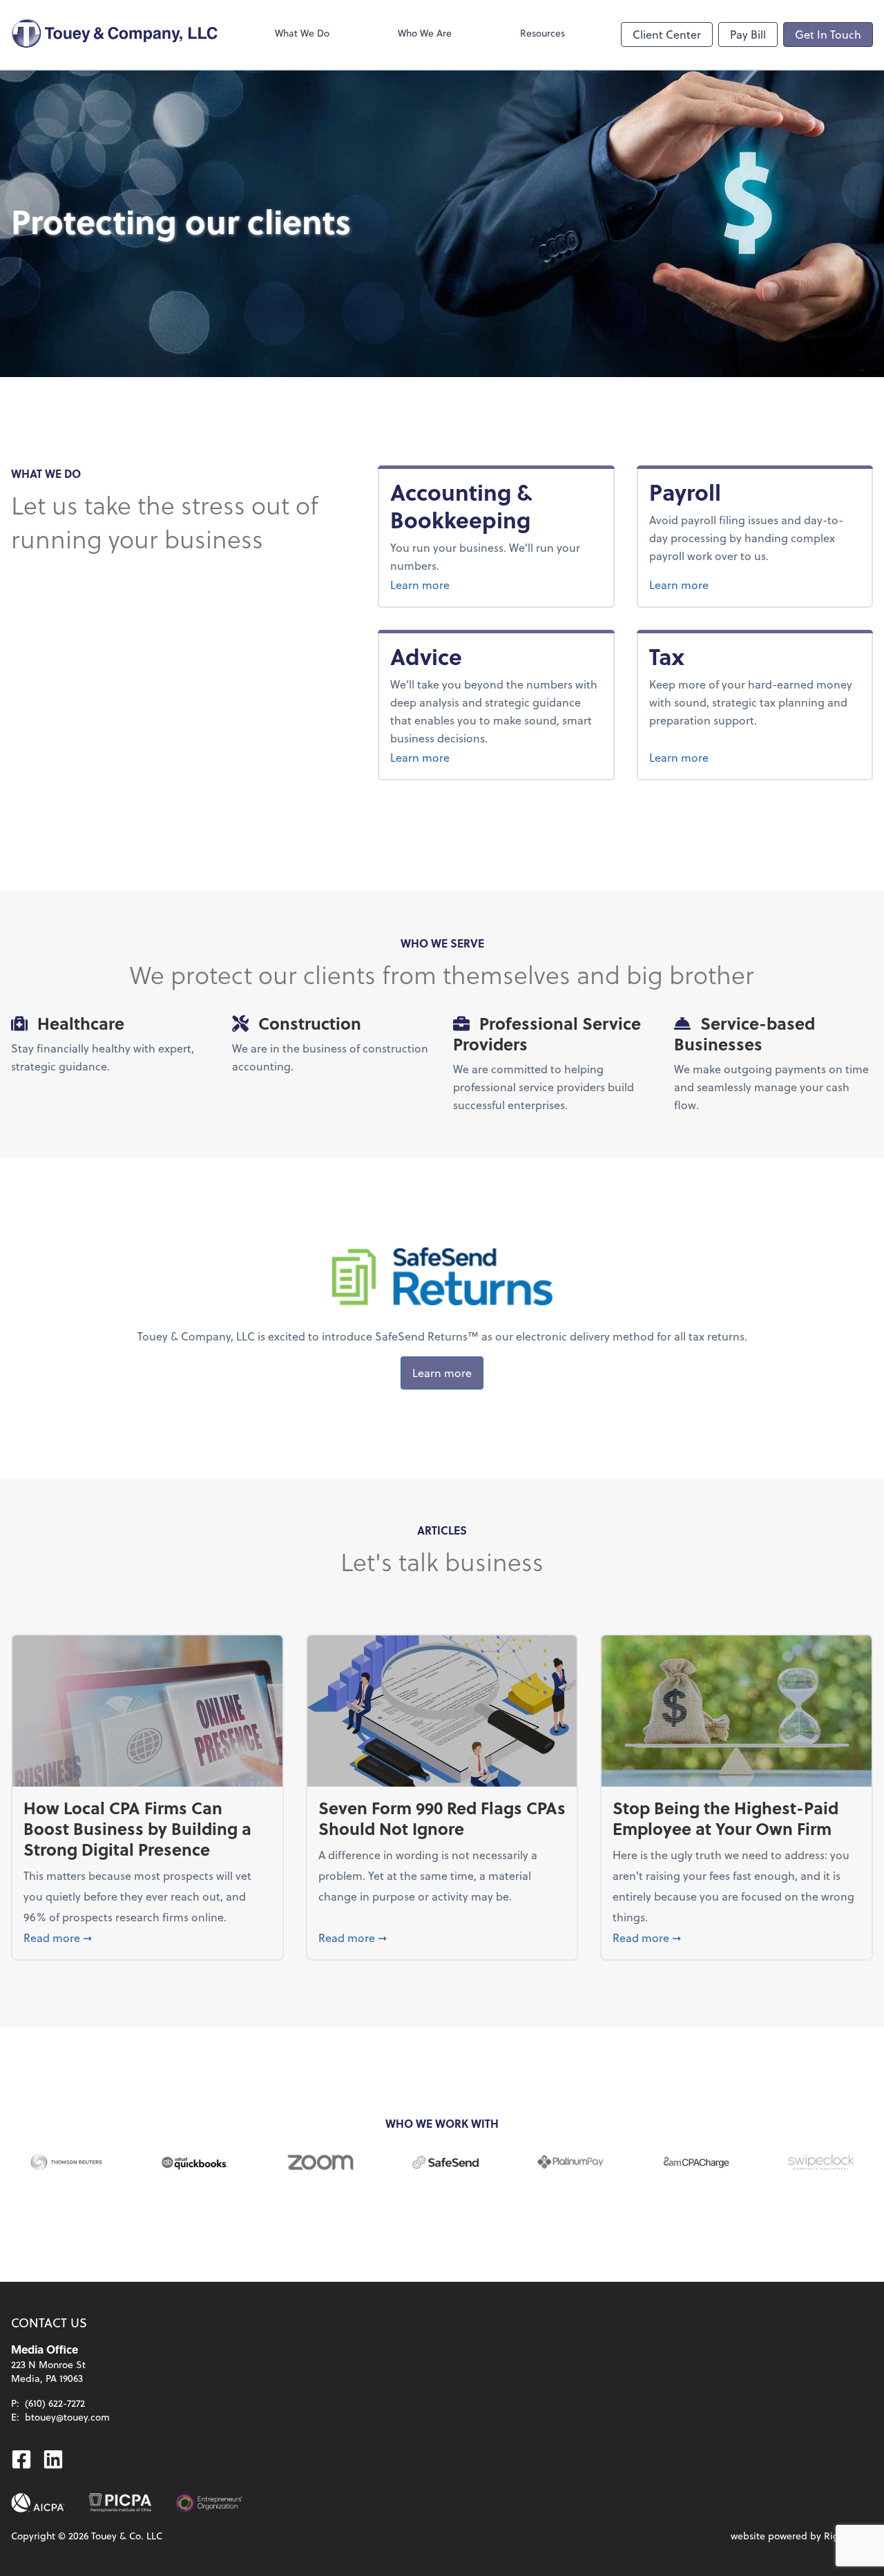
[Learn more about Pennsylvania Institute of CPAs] (120, 2503)
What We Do (302, 33)
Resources (542, 33)
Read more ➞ (147, 1937)
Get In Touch (828, 34)
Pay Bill (748, 34)
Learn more (472, 584)
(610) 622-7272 (55, 2403)
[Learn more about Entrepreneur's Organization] (209, 2503)
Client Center (667, 34)
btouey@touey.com (67, 2417)
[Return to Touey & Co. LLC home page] (115, 35)
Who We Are (425, 33)
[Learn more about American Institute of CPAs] (38, 2503)
